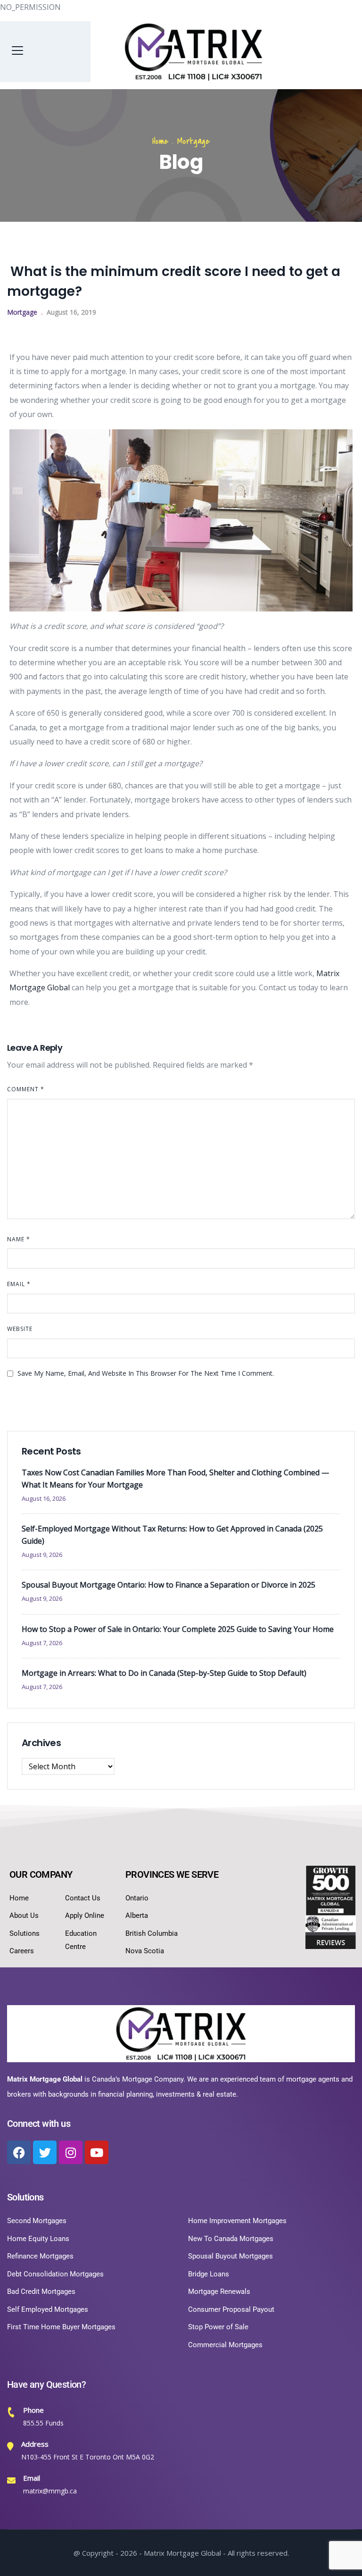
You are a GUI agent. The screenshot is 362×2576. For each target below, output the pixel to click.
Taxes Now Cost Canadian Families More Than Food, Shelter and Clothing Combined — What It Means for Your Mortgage (175, 1479)
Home (160, 141)
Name (19, 1239)
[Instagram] (71, 2152)
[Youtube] (97, 2152)
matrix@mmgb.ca (50, 2491)
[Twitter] (45, 2152)
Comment (26, 1089)
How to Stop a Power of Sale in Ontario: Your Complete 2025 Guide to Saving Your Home (178, 1629)
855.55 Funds (43, 2423)
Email (19, 1284)
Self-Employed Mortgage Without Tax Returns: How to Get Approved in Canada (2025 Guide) (172, 1535)
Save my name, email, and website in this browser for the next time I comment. (146, 1373)
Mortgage (193, 141)
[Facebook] (19, 2152)
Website (20, 1329)
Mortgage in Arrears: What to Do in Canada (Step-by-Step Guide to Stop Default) (164, 1673)
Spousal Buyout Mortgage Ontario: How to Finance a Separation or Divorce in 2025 (169, 1585)
